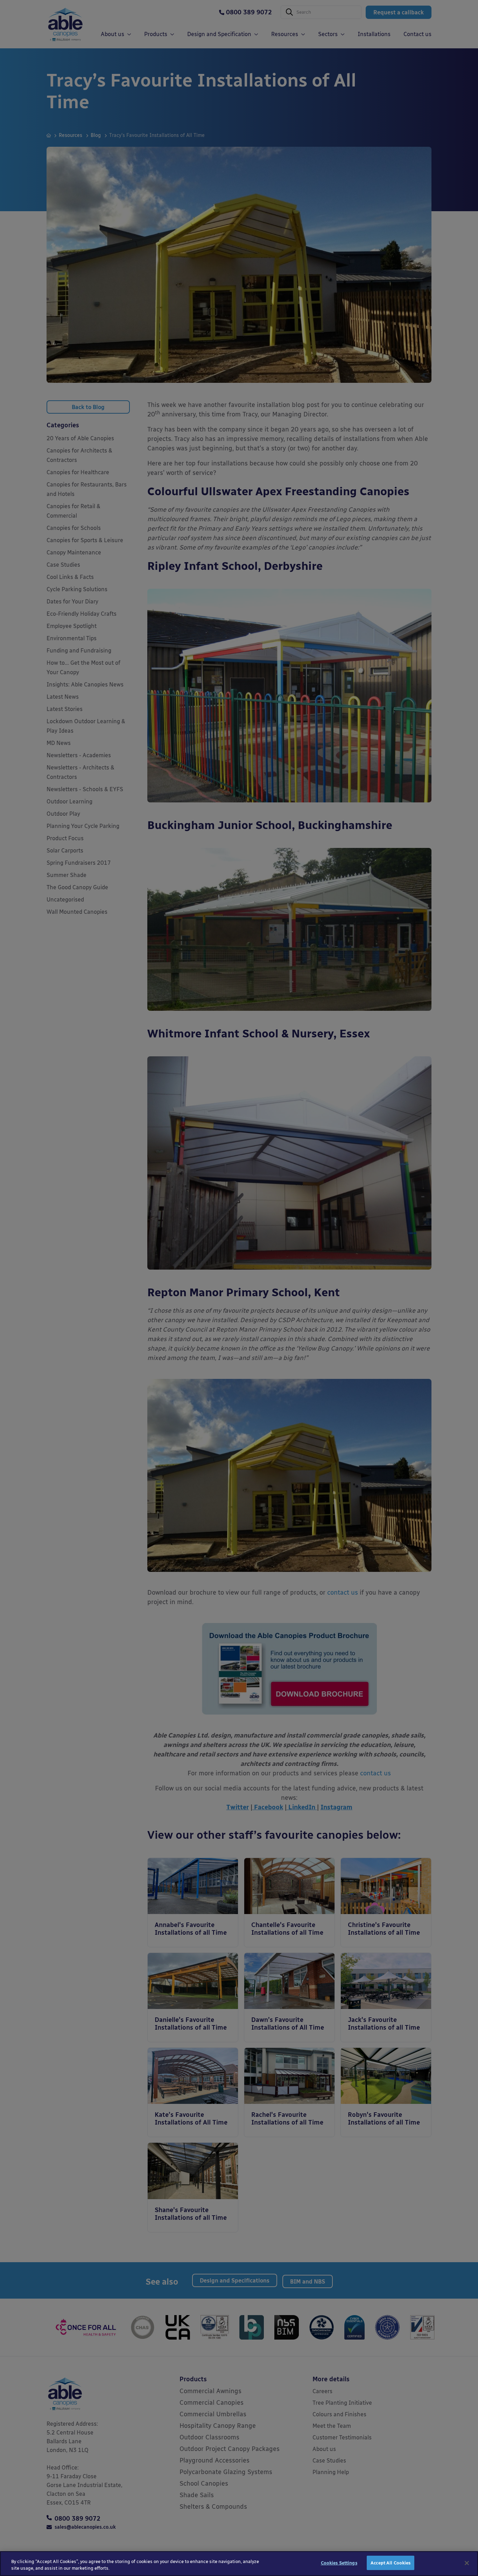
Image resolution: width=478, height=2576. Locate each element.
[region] (239, 2564)
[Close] (467, 2563)
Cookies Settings (339, 2563)
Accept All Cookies (391, 2563)
